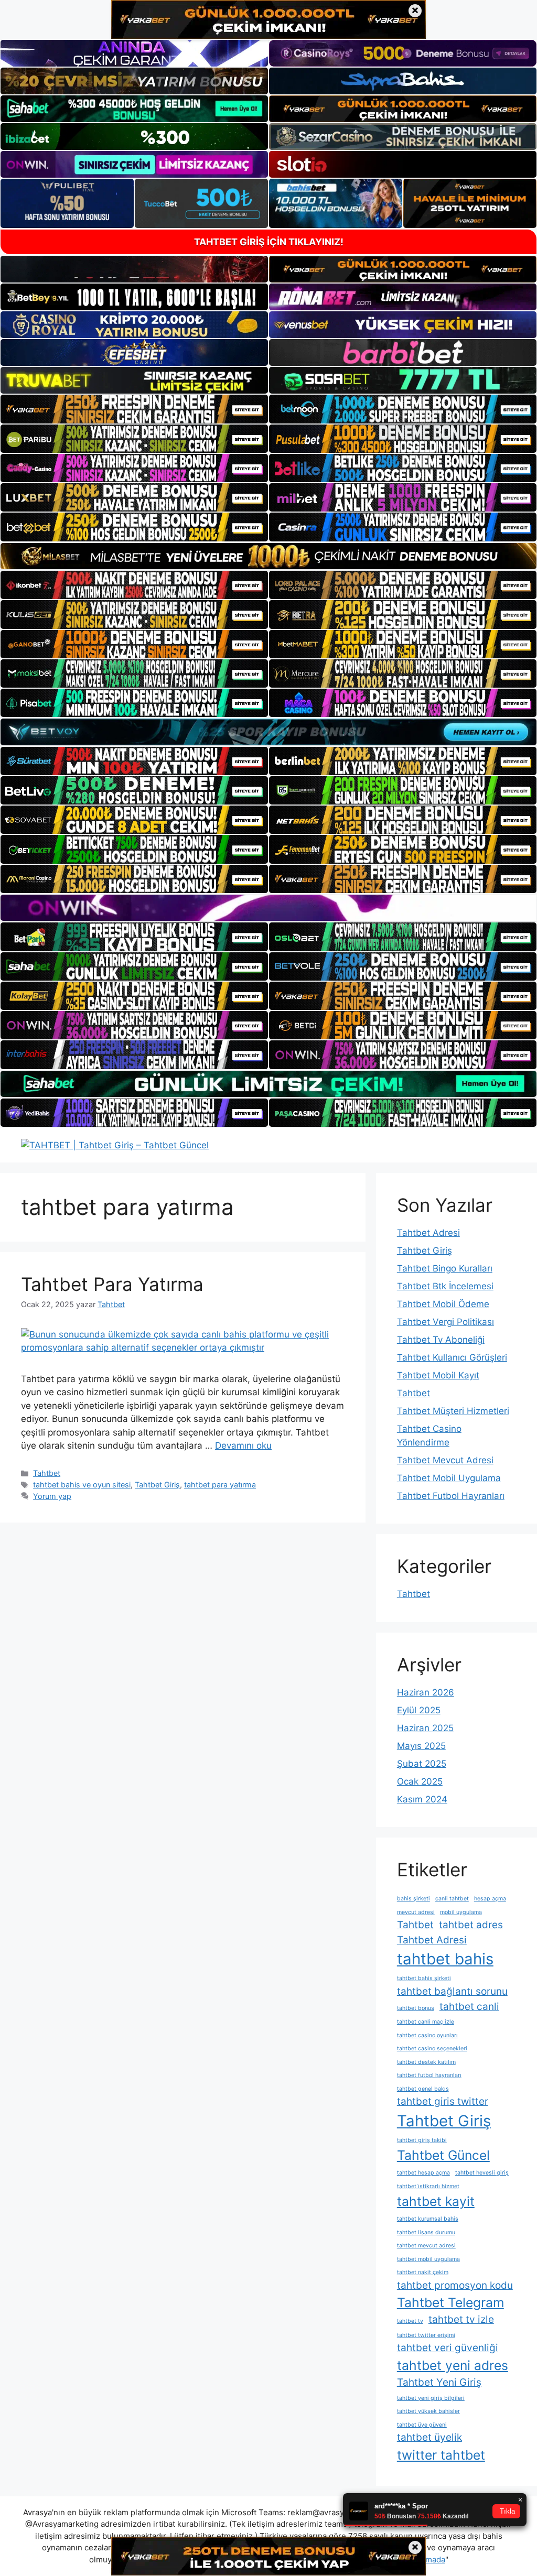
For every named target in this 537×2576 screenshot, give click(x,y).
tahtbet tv (410, 2321)
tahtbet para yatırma (220, 1485)
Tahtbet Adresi (428, 1233)
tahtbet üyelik (429, 2437)
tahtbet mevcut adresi (426, 2246)
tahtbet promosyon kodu (455, 2285)
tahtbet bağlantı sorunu (452, 1991)
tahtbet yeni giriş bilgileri (431, 2398)
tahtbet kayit (436, 2201)
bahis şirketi (414, 1899)
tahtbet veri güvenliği (448, 2348)
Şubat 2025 (422, 1764)
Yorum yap (52, 1496)
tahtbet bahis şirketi (424, 1978)
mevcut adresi (416, 1912)
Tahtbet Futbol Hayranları (451, 1496)
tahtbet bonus (416, 2008)
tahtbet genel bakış (423, 2089)
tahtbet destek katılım (426, 2062)
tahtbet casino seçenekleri (432, 2048)
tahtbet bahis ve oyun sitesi (82, 1485)
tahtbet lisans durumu (426, 2232)
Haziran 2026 (426, 1692)
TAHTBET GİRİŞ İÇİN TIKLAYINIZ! (269, 242)
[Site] (134, 409)
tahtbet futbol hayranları (429, 2075)
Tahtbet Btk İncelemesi (445, 1286)
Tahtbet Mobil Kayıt (438, 1375)
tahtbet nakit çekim (423, 2272)
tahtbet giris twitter (443, 2101)
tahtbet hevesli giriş (482, 2173)
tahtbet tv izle (461, 2319)
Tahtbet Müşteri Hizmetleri (453, 1411)
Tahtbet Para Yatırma (112, 1284)
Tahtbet (47, 1473)
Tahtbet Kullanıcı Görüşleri (452, 1357)
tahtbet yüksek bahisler (428, 2411)
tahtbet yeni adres (453, 2365)
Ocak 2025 (420, 1781)
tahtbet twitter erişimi (426, 2335)
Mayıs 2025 (421, 1746)
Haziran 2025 (425, 1728)
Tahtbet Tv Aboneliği (441, 1340)
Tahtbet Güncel (443, 2155)
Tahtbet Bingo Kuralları (445, 1268)
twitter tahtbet (441, 2455)
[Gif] (268, 556)
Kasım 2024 (422, 1799)
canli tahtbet (452, 1899)
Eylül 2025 (419, 1710)
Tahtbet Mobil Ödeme (443, 1304)
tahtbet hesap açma (423, 2173)
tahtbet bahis (445, 1959)
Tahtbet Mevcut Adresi (445, 1460)
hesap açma (490, 1899)
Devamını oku (243, 1445)
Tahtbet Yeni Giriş (439, 2382)
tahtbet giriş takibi (422, 2140)
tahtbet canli (469, 2007)
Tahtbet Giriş (157, 1485)
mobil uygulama (461, 1912)
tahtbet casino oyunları (427, 2035)
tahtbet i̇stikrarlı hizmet (428, 2186)
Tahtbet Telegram (450, 2302)
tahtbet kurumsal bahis (428, 2219)
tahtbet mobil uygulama (428, 2259)
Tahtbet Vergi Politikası (445, 1322)
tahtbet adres (471, 1925)
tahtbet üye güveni (422, 2425)
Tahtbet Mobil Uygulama (449, 1478)
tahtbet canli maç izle (426, 2022)
